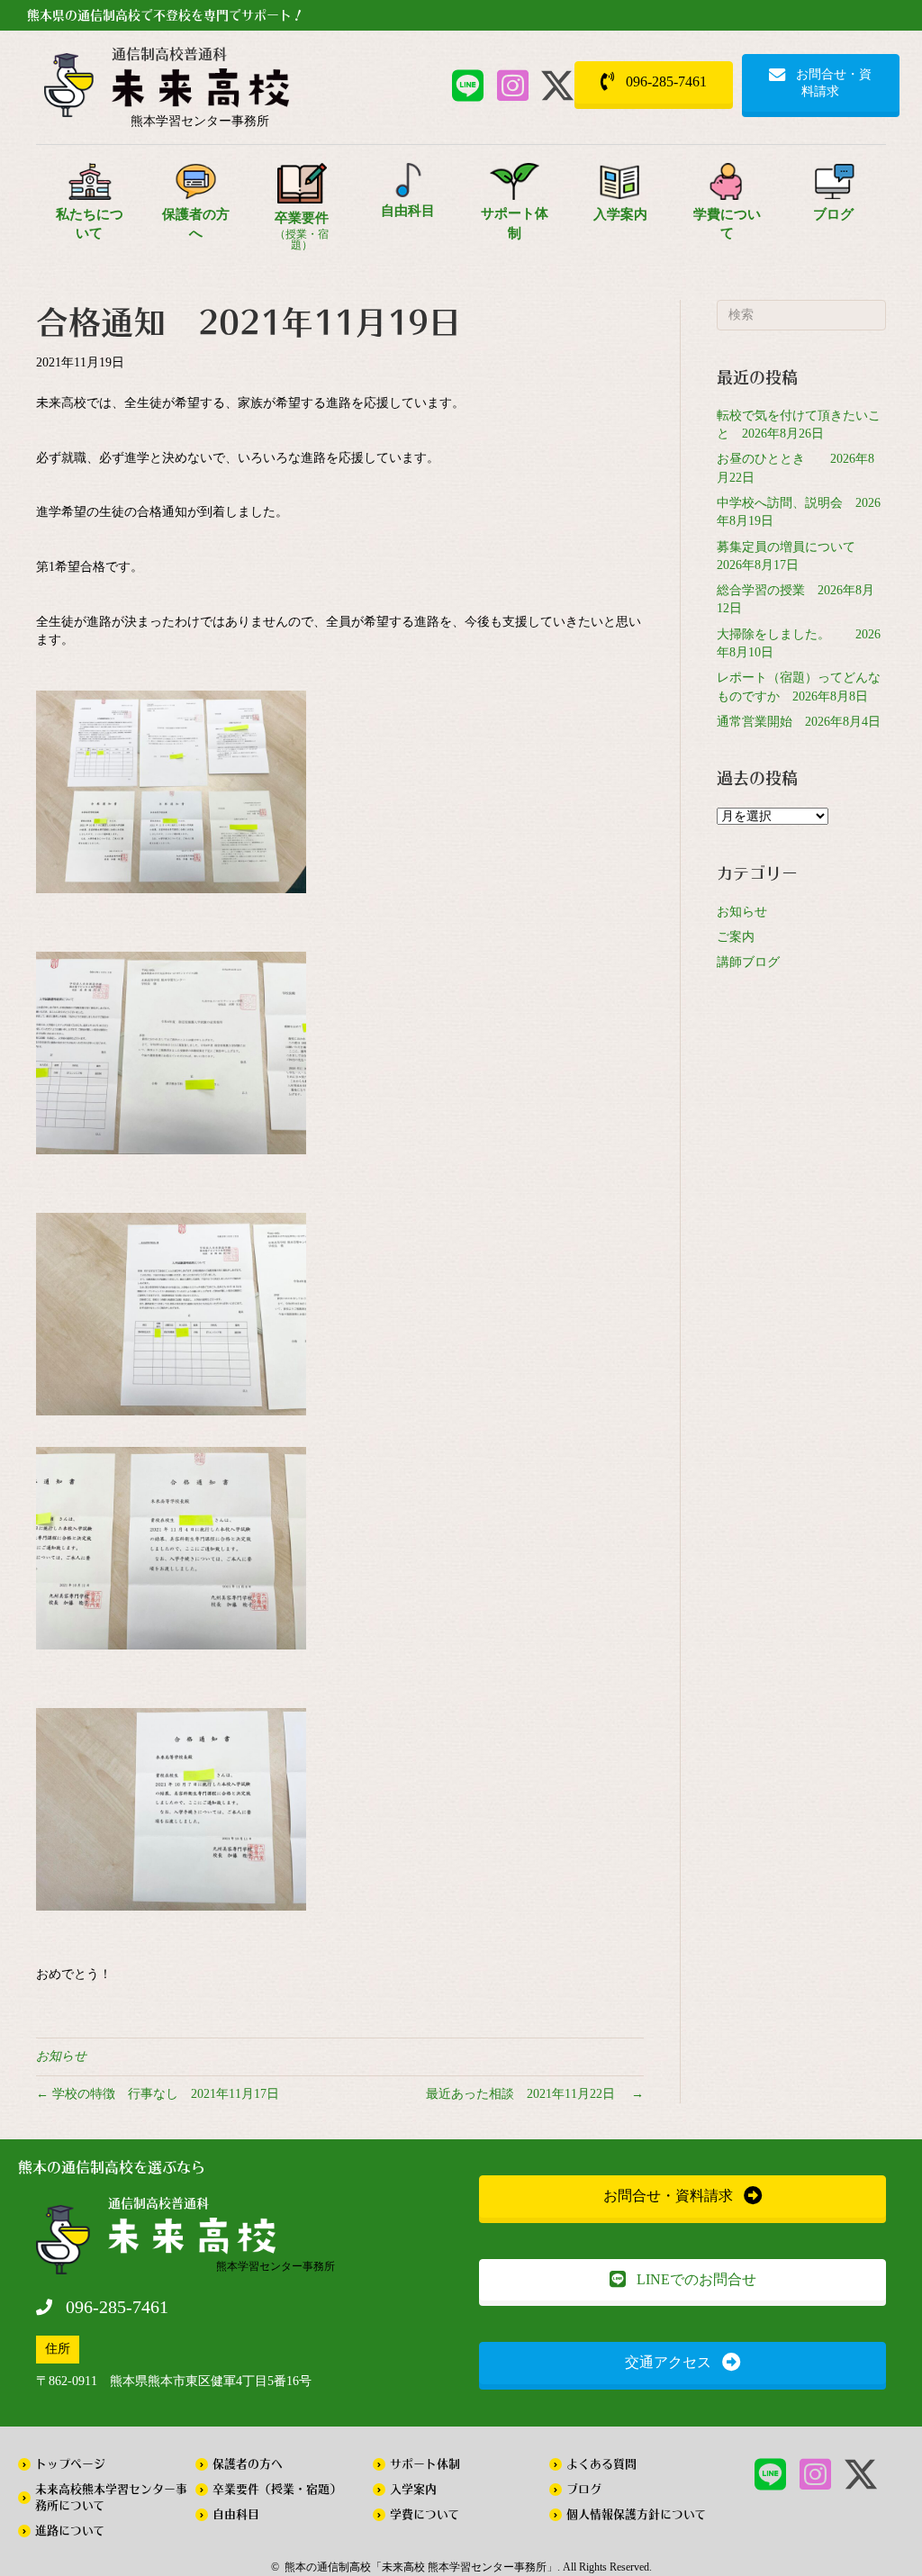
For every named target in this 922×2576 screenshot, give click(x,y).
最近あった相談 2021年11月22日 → (535, 2094)
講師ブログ (748, 962)
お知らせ (61, 2056)
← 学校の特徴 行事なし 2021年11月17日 (158, 2094)
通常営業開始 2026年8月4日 (799, 722)
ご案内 (736, 937)
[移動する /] (200, 92)
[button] (467, 86)
